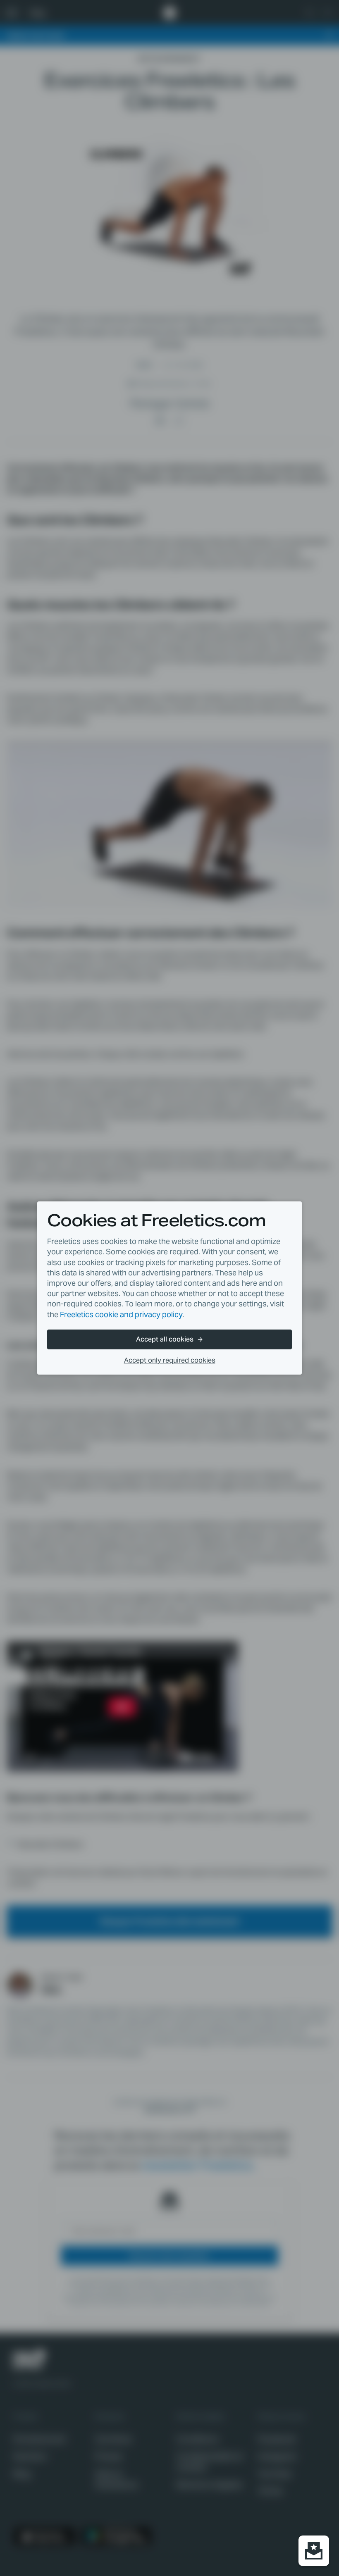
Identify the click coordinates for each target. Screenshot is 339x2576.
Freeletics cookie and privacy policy (121, 1314)
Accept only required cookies (170, 1360)
